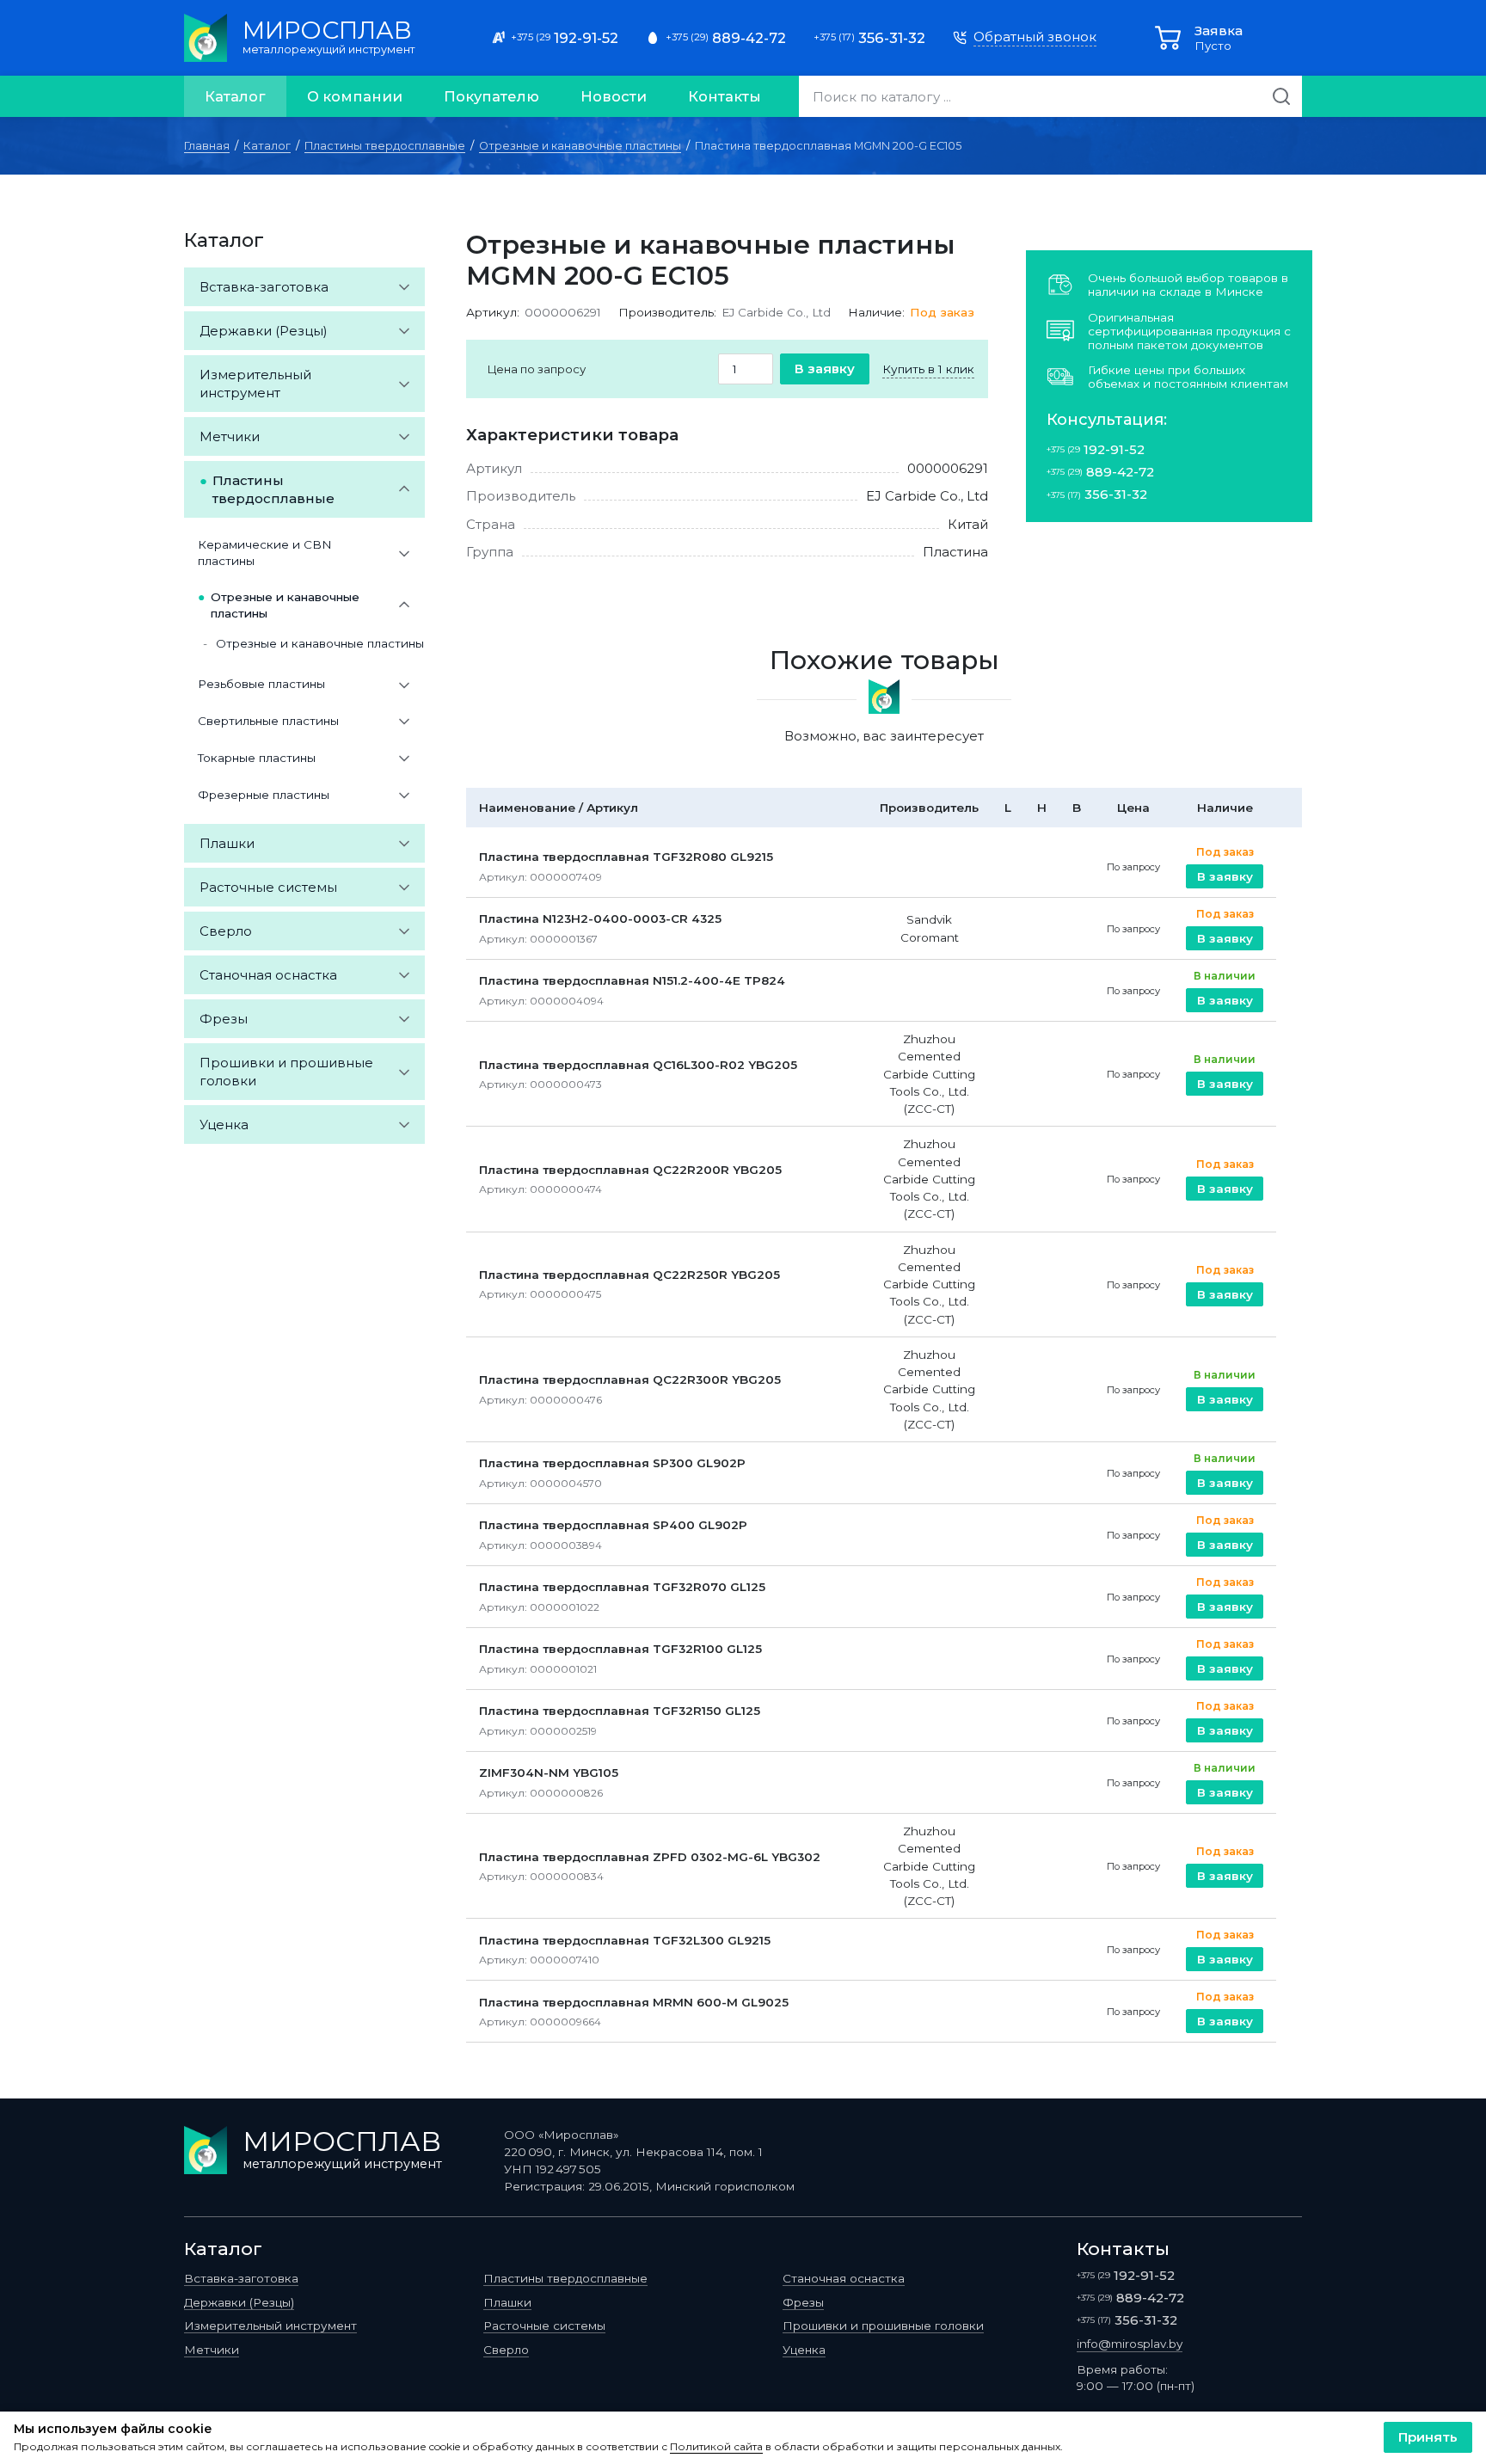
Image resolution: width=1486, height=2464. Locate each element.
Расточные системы (268, 887)
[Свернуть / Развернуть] (404, 287)
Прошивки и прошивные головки (286, 1072)
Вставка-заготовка (264, 287)
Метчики (230, 436)
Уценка (224, 1124)
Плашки (227, 843)
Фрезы (224, 1019)
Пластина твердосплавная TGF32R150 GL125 (620, 1711)
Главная (207, 146)
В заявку (825, 369)
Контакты (725, 96)
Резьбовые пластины (261, 684)
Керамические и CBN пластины (265, 553)
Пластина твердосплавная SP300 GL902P (612, 1463)
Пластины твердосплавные (385, 146)
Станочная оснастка (268, 975)
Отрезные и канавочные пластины (580, 146)
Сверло (226, 931)
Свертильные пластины (268, 721)
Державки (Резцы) (264, 331)
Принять (1428, 2437)
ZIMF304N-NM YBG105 (549, 1773)
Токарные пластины (257, 758)
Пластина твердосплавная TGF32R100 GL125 (620, 1649)
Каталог (235, 96)
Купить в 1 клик (928, 369)
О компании (355, 96)
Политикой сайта (716, 2447)
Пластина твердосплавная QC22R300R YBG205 (630, 1379)
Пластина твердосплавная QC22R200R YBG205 (630, 1170)
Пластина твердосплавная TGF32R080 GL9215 (626, 857)
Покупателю (491, 96)
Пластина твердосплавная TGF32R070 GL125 (622, 1587)
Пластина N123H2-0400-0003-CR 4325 (600, 919)
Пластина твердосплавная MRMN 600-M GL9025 (634, 2002)
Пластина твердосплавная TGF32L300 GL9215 (625, 1940)
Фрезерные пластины (264, 795)
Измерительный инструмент (255, 384)
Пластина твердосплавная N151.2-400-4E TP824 (632, 980)
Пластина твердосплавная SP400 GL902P (613, 1525)
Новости (614, 96)
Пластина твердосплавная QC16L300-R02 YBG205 (638, 1065)
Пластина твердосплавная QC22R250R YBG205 (629, 1275)
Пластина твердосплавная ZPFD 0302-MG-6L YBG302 (650, 1857)
